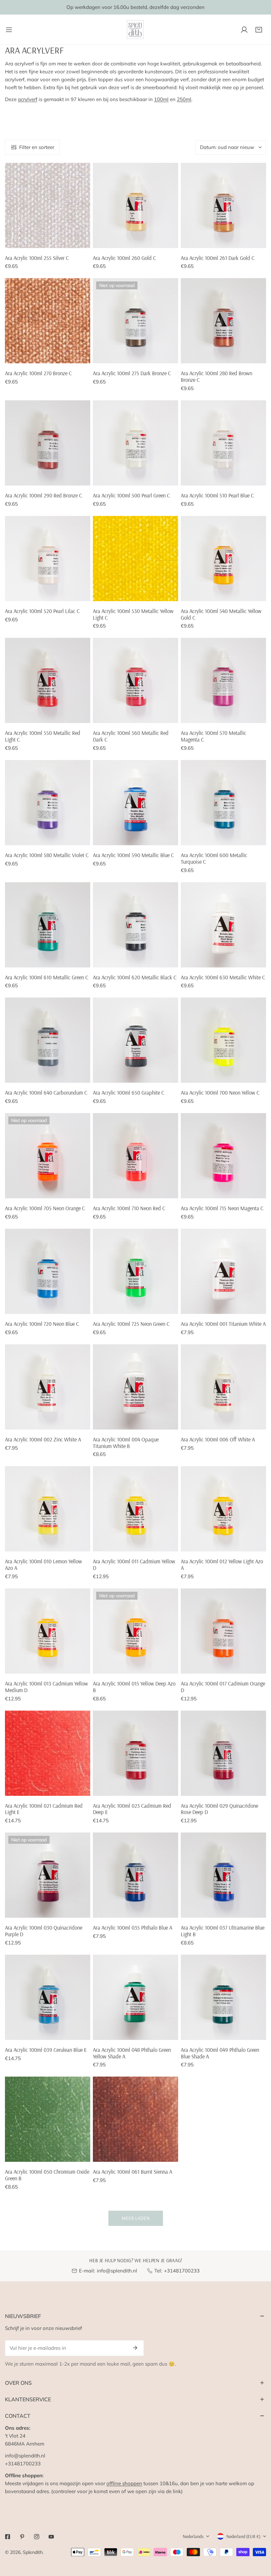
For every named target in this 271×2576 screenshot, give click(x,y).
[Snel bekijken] (86, 240)
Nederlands (193, 2536)
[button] (259, 30)
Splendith (33, 2552)
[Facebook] (8, 2537)
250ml (184, 99)
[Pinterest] (22, 2537)
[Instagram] (37, 2537)
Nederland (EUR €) (243, 2536)
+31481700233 (182, 2271)
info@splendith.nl (117, 2271)
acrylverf (28, 99)
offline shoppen (124, 2483)
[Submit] (135, 2348)
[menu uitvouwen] (9, 30)
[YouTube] (51, 2537)
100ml (161, 99)
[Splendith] (135, 30)
